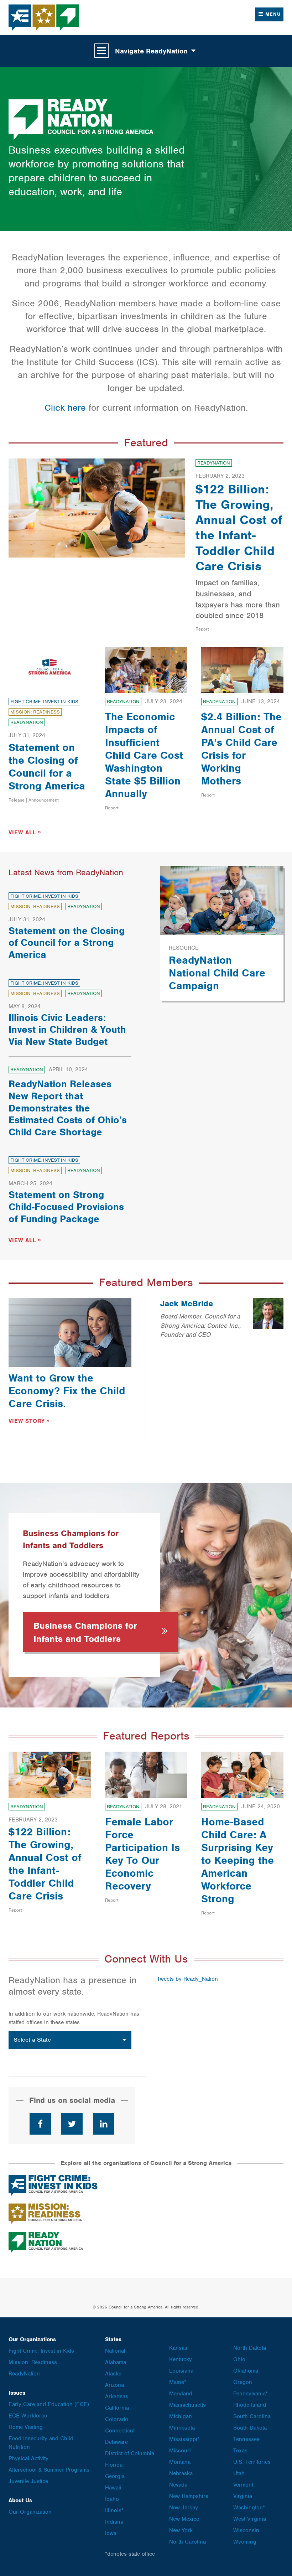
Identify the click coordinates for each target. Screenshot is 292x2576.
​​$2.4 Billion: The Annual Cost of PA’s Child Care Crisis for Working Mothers (241, 749)
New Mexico (184, 2519)
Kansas (178, 2348)
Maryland (181, 2394)
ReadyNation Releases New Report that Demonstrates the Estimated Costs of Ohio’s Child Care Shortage (68, 1108)
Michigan (181, 2416)
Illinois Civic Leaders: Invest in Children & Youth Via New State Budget (67, 1030)
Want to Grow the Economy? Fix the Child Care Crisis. (67, 1391)
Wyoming (245, 2542)
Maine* (178, 2382)
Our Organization (30, 2512)
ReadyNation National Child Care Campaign (217, 973)
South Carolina (252, 2416)
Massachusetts (187, 2405)
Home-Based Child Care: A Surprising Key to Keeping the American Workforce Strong (238, 1860)
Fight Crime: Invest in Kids (44, 702)
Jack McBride (187, 1303)
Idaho (112, 2499)
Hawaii (113, 2488)
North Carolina (187, 2542)
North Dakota (250, 2348)
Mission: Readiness (35, 712)
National (115, 2351)
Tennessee (246, 2439)
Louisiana (181, 2371)
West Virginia (250, 2519)
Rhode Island (250, 2405)
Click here (65, 408)
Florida (114, 2465)
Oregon (243, 2382)
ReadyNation (214, 463)
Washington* (249, 2508)
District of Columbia (130, 2453)
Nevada (178, 2485)
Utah (239, 2473)
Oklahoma (246, 2371)
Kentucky (181, 2359)
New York (181, 2530)
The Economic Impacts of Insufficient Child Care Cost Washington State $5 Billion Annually (144, 755)
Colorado (117, 2419)
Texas (240, 2451)
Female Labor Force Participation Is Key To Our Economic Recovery (142, 1854)
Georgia (115, 2476)
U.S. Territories (252, 2462)
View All (22, 833)
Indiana (114, 2522)
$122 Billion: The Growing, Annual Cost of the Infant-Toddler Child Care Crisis (239, 528)
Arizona (114, 2385)
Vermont (243, 2485)
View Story (27, 1421)
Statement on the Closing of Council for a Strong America (47, 767)
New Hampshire (189, 2496)
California (117, 2408)
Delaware (116, 2442)
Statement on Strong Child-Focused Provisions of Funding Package (66, 1207)
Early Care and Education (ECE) (49, 2404)
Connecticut (120, 2431)
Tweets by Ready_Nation (187, 1979)
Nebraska (181, 2473)
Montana (180, 2462)
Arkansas (117, 2396)
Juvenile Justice (28, 2481)
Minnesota (182, 2428)
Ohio (239, 2359)
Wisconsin (246, 2530)
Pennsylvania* (251, 2394)
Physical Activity (28, 2458)
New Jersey (184, 2508)
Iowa (111, 2533)
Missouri (180, 2451)
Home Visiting (26, 2427)
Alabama (116, 2362)
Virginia (243, 2496)
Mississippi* (184, 2439)
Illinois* (114, 2510)
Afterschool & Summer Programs (49, 2470)
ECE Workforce (28, 2416)
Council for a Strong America (44, 18)
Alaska (113, 2374)
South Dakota (250, 2428)
